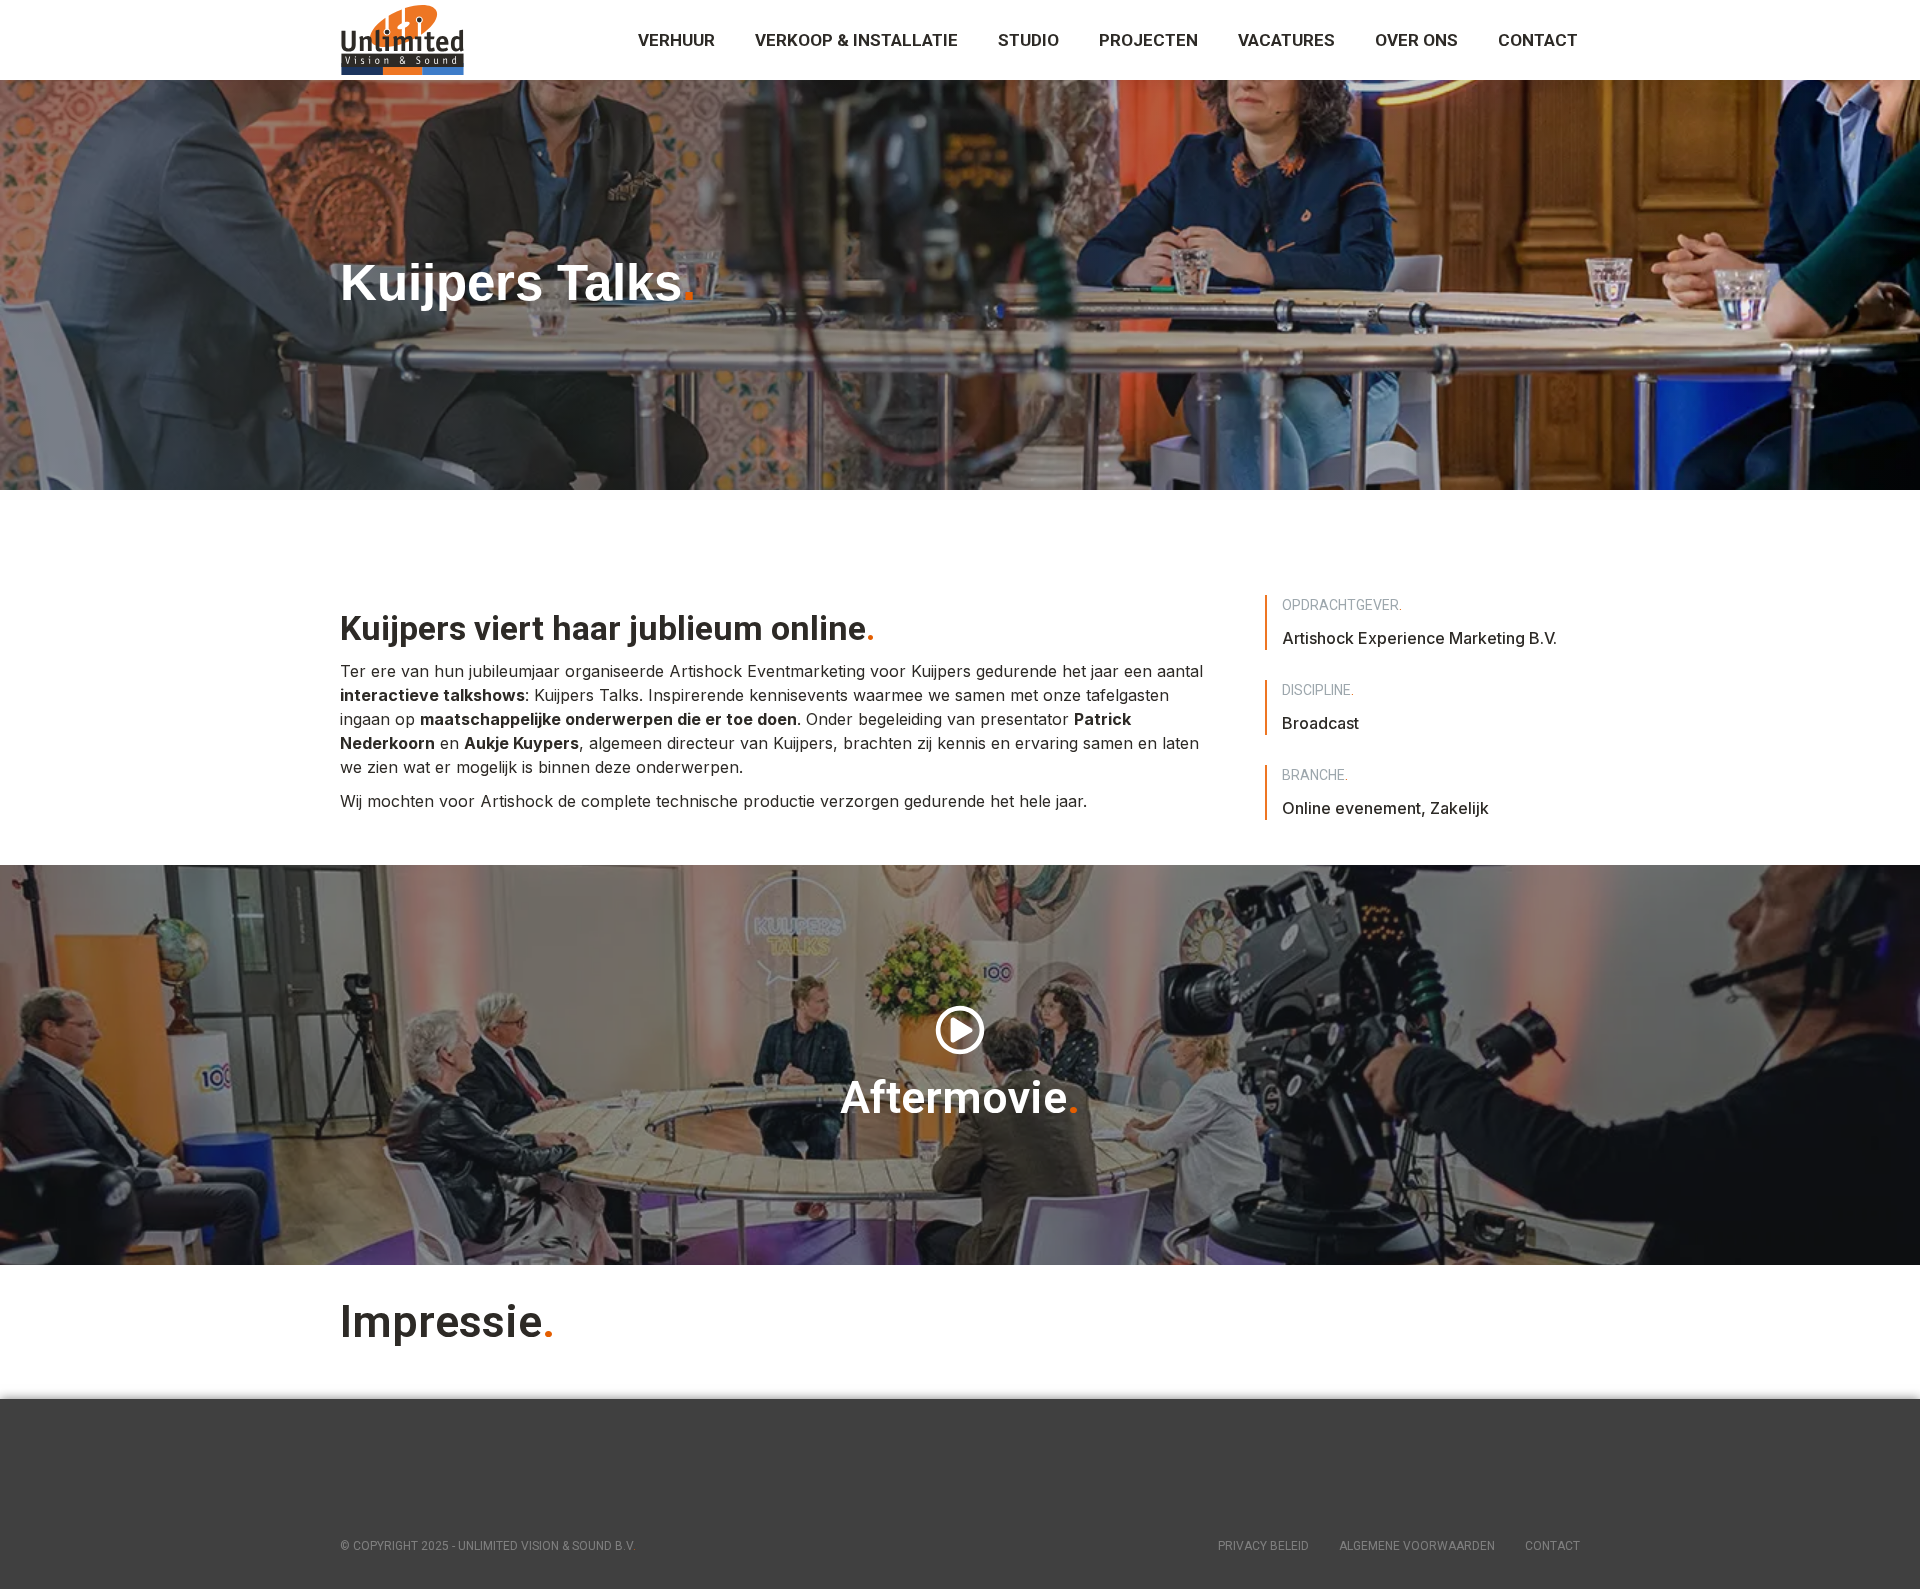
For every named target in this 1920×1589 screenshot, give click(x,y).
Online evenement (1351, 808)
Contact (1552, 1546)
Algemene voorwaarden (1417, 1546)
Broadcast (1320, 723)
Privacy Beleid (1263, 1546)
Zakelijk (1459, 808)
